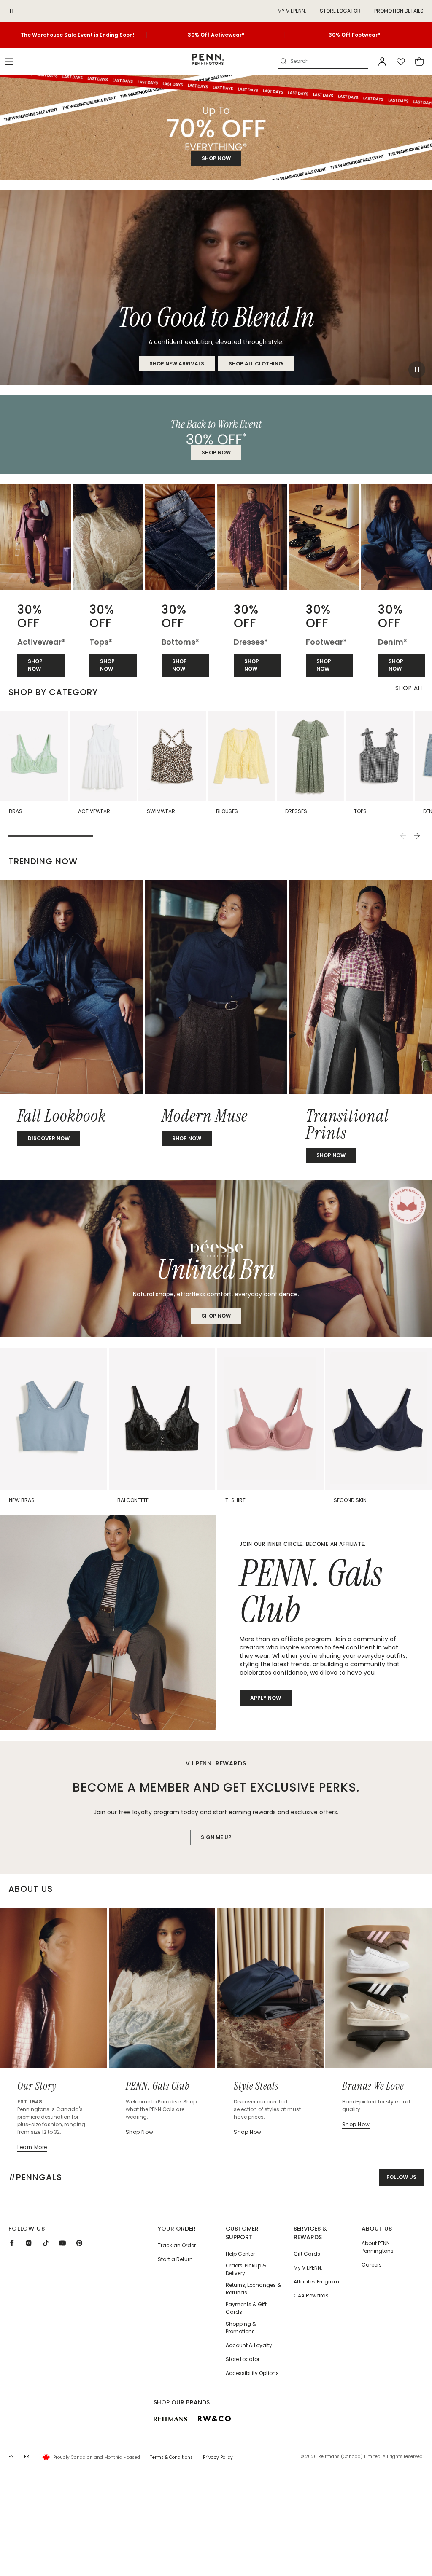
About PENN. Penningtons (378, 2247)
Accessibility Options (252, 2373)
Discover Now (49, 1138)
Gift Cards (307, 2254)
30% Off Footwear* (354, 35)
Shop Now (216, 1316)
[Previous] (403, 836)
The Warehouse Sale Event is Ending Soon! (78, 35)
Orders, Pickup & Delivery (246, 2269)
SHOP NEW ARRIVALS (177, 364)
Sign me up (216, 1837)
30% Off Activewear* (216, 35)
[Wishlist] (401, 62)
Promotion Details (399, 11)
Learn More (32, 2147)
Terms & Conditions (171, 2457)
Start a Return (175, 2259)
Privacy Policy (218, 2457)
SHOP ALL (409, 688)
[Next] (417, 836)
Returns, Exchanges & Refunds (253, 2289)
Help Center (240, 2254)
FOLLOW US (401, 2177)
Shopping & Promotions (241, 2328)
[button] (9, 62)
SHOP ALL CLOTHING (256, 364)
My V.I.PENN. (308, 2268)
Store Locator (340, 11)
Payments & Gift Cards (246, 2308)
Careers (372, 2265)
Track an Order (177, 2245)
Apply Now (266, 1698)
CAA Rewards (311, 2295)
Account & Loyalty (249, 2345)
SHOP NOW (216, 158)
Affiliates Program (316, 2282)
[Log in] (382, 62)
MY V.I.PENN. (292, 11)
